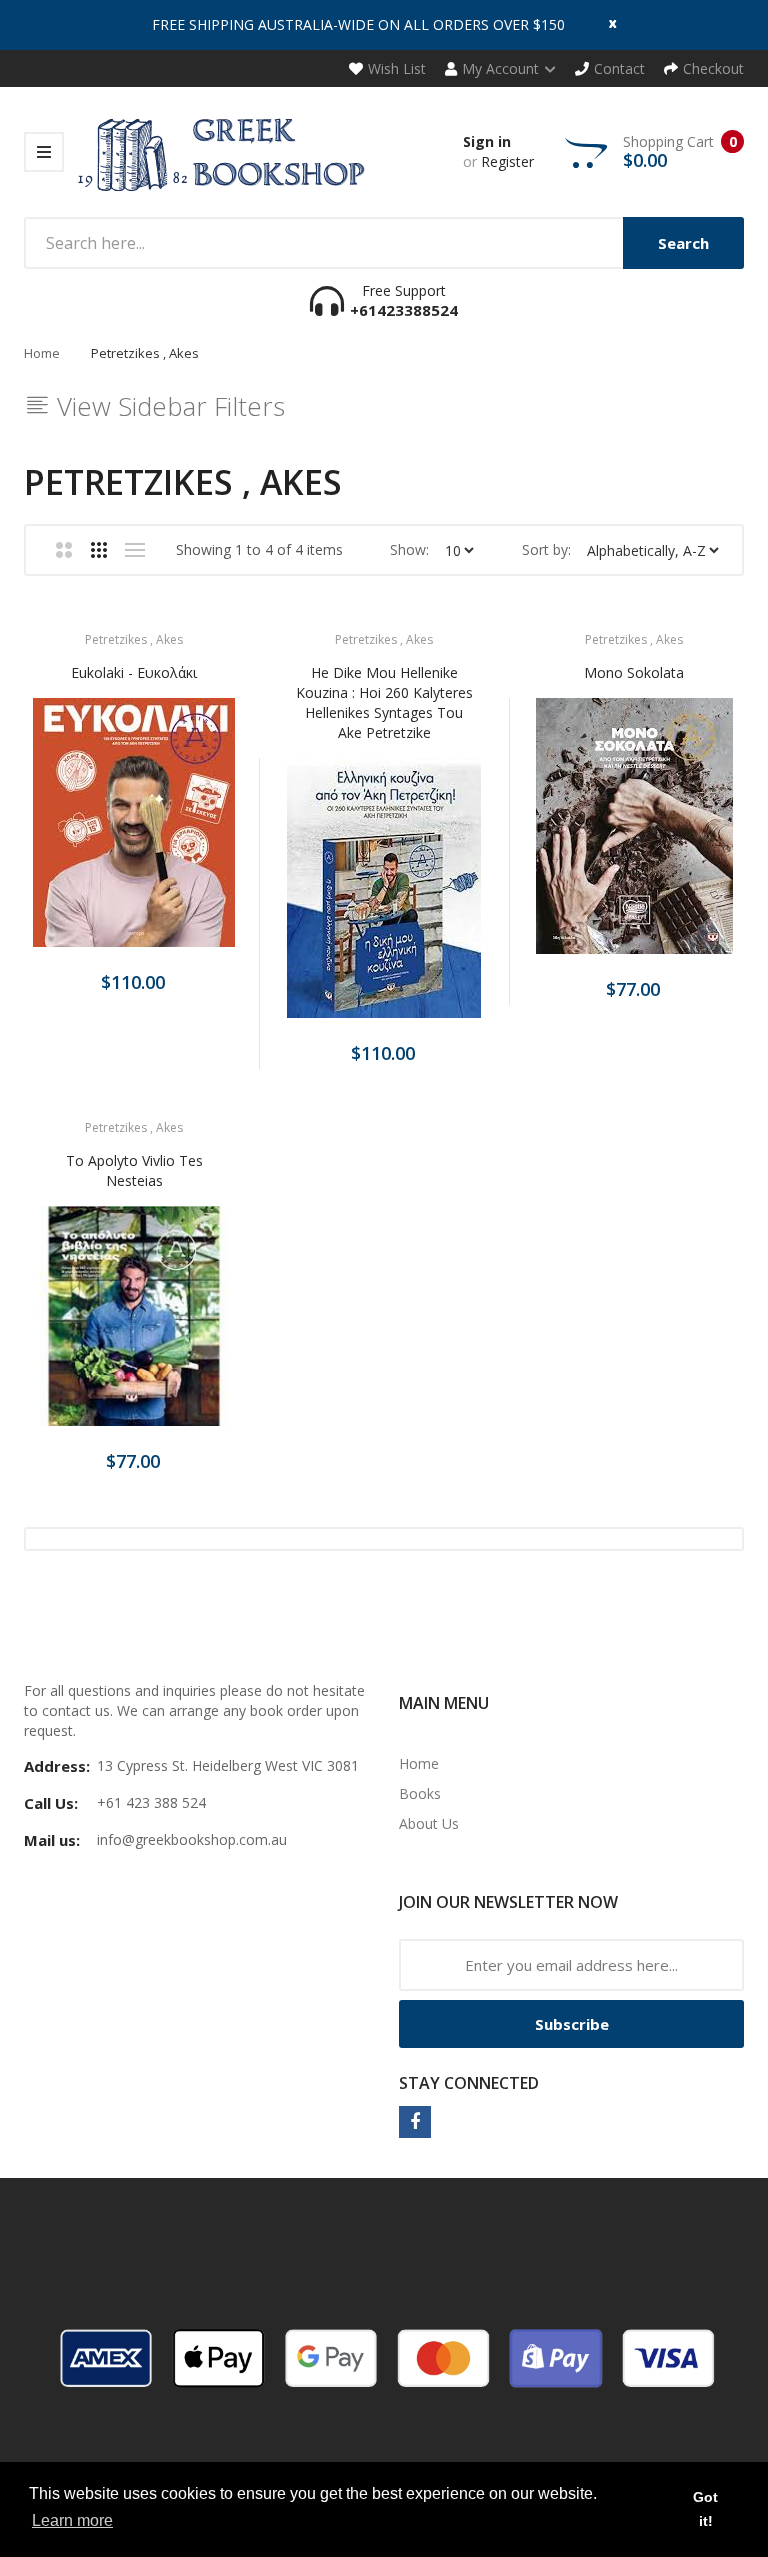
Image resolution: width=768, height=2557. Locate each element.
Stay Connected (469, 2083)
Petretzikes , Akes (134, 639)
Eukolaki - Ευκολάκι (134, 672)
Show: (409, 549)
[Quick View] (213, 835)
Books (420, 1793)
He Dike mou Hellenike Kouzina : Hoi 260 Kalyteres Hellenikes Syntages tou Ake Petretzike (384, 702)
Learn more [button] (72, 2520)
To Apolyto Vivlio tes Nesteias (134, 1170)
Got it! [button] (705, 2509)
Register (507, 161)
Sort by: (546, 549)
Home (42, 353)
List (134, 550)
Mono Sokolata (634, 672)
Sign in (487, 141)
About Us (429, 1823)
